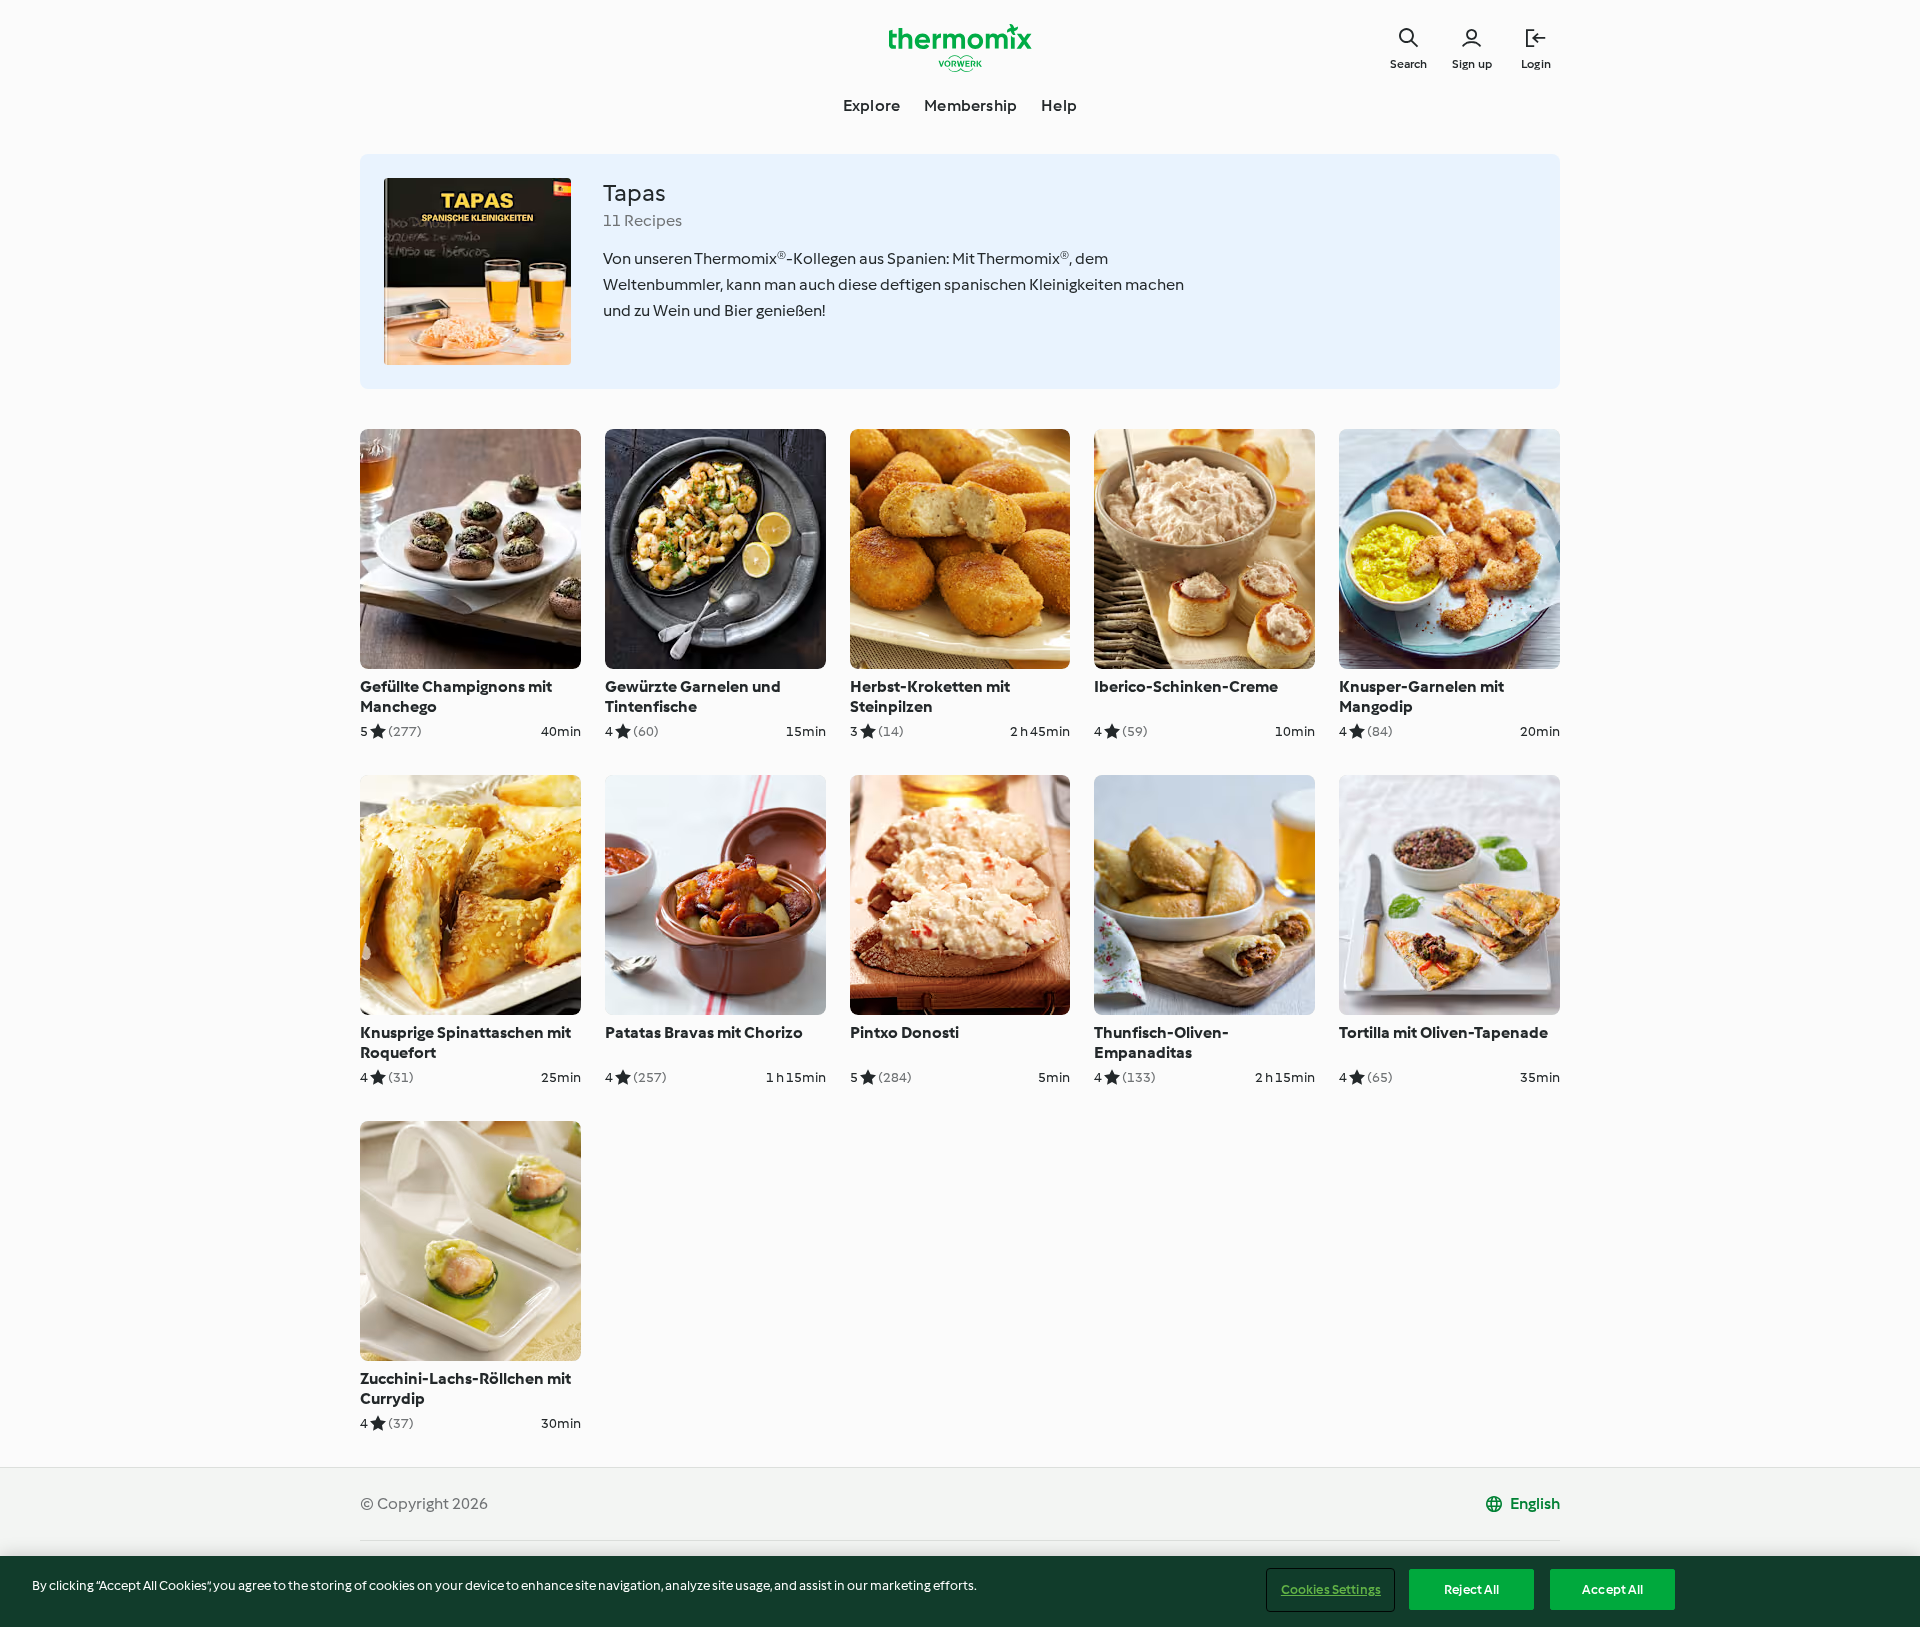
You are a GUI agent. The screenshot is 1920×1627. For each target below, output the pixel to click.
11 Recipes (642, 220)
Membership (970, 105)
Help (1059, 105)
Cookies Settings (1331, 1589)
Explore (871, 105)
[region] (960, 1591)
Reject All (1471, 1589)
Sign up (1472, 64)
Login (1536, 64)
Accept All (1612, 1589)
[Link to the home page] (960, 48)
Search (1408, 64)
